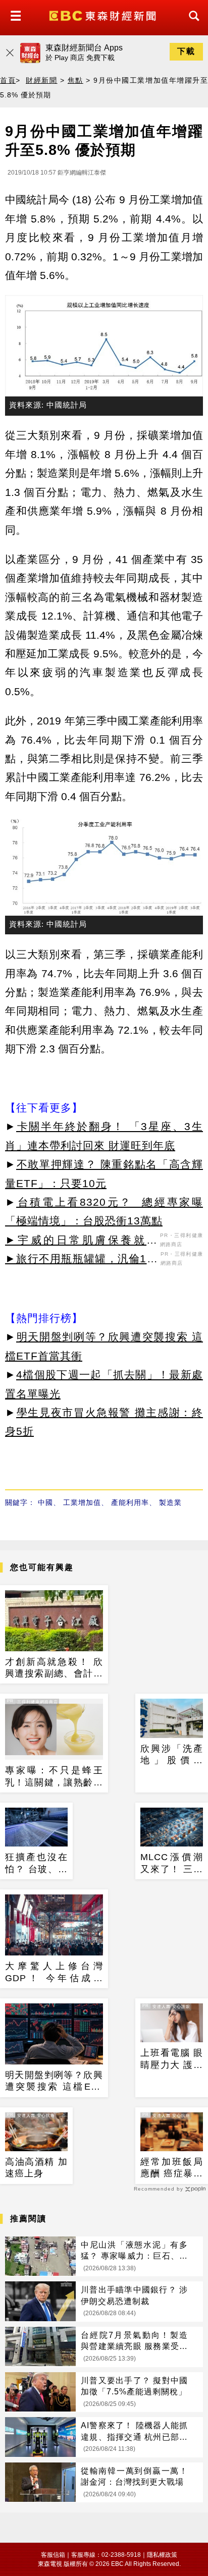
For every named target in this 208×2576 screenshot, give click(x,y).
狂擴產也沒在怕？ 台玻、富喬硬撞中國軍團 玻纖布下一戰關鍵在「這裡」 (36, 1864)
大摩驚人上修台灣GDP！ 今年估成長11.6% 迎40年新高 (54, 1973)
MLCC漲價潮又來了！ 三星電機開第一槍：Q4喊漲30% (172, 1864)
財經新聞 (41, 80)
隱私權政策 (162, 2555)
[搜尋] (191, 25)
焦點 (75, 80)
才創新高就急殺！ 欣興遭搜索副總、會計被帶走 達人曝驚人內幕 (54, 1668)
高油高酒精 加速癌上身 (36, 2168)
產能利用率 (130, 1502)
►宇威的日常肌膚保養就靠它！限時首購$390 (81, 1242)
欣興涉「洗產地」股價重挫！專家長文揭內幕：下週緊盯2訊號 (172, 1755)
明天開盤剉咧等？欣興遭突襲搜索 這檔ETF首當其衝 (54, 2082)
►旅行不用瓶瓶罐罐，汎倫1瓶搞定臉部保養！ (82, 1260)
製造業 (170, 1502)
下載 (186, 51)
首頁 (8, 80)
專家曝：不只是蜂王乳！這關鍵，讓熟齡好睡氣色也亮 (54, 1777)
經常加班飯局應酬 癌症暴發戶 (172, 2168)
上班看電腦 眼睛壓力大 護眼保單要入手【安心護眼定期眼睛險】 (172, 2059)
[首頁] (104, 15)
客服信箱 (53, 2555)
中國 (45, 1502)
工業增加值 (82, 1502)
